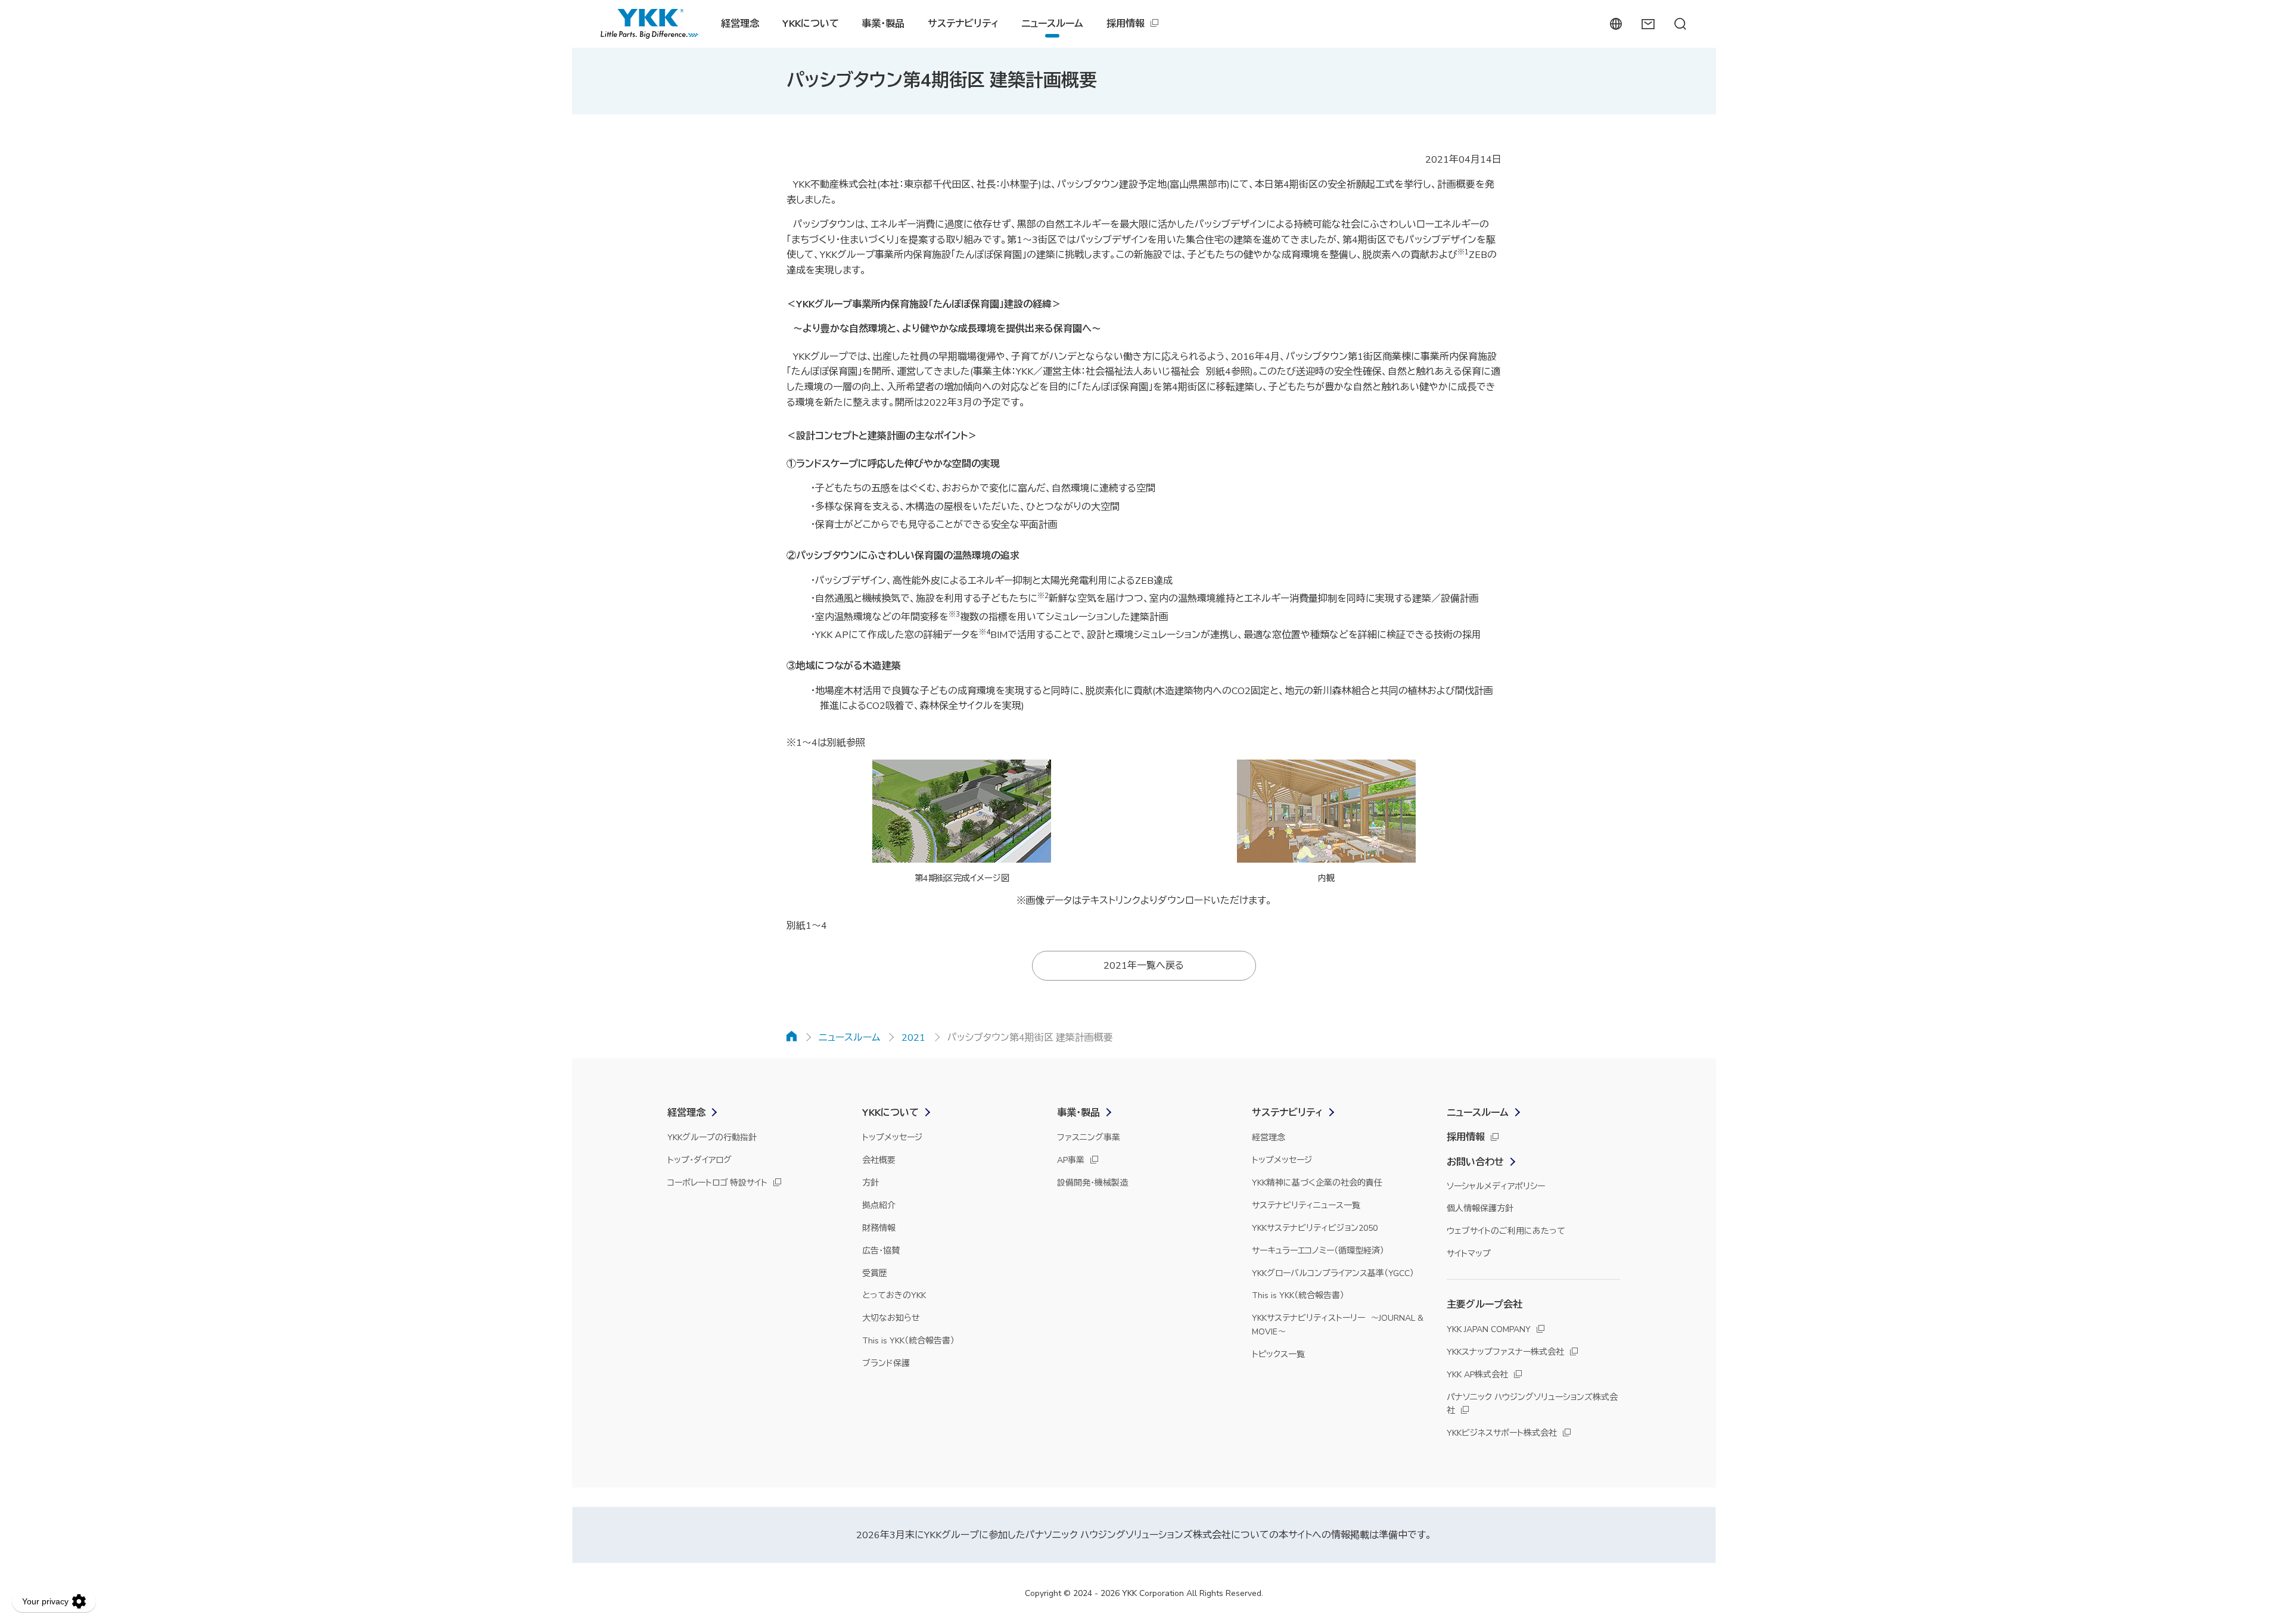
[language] (1616, 24)
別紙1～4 (807, 926)
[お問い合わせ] (1648, 24)
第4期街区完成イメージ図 (962, 878)
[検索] (1680, 24)
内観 (1326, 878)
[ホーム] (792, 1036)
